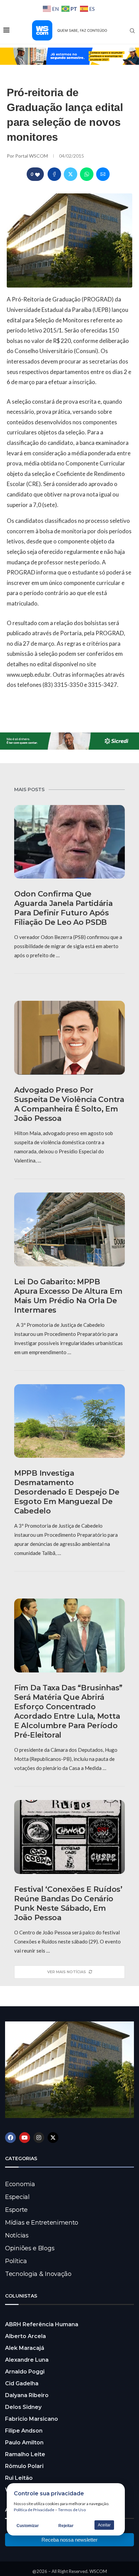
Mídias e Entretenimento (42, 2223)
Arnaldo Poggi (25, 2372)
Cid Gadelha (22, 2383)
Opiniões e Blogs (30, 2248)
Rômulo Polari (24, 2466)
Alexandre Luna (27, 2360)
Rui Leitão (19, 2478)
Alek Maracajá (25, 2348)
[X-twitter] (53, 2138)
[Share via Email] (103, 174)
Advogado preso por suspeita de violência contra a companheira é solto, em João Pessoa (69, 1104)
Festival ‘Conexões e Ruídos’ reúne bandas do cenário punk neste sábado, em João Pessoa (68, 1903)
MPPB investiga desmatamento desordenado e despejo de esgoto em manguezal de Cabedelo (67, 1492)
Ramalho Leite (25, 2454)
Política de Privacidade (34, 2510)
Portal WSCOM (32, 156)
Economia (20, 2184)
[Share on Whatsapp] (87, 174)
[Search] (132, 31)
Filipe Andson (24, 2431)
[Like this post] (37, 174)
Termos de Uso (72, 2510)
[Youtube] (25, 2138)
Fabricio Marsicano (32, 2419)
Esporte (16, 2210)
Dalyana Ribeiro (27, 2395)
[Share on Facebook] (54, 174)
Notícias (17, 2235)
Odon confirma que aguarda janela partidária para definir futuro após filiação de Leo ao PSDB (63, 908)
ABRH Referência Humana (42, 2324)
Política (16, 2261)
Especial (17, 2197)
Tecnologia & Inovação (38, 2274)
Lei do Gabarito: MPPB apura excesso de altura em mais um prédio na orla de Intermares (68, 1296)
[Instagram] (39, 2138)
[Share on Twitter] (71, 174)
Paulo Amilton (24, 2443)
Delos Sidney (23, 2407)
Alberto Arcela (25, 2336)
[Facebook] (10, 2138)
